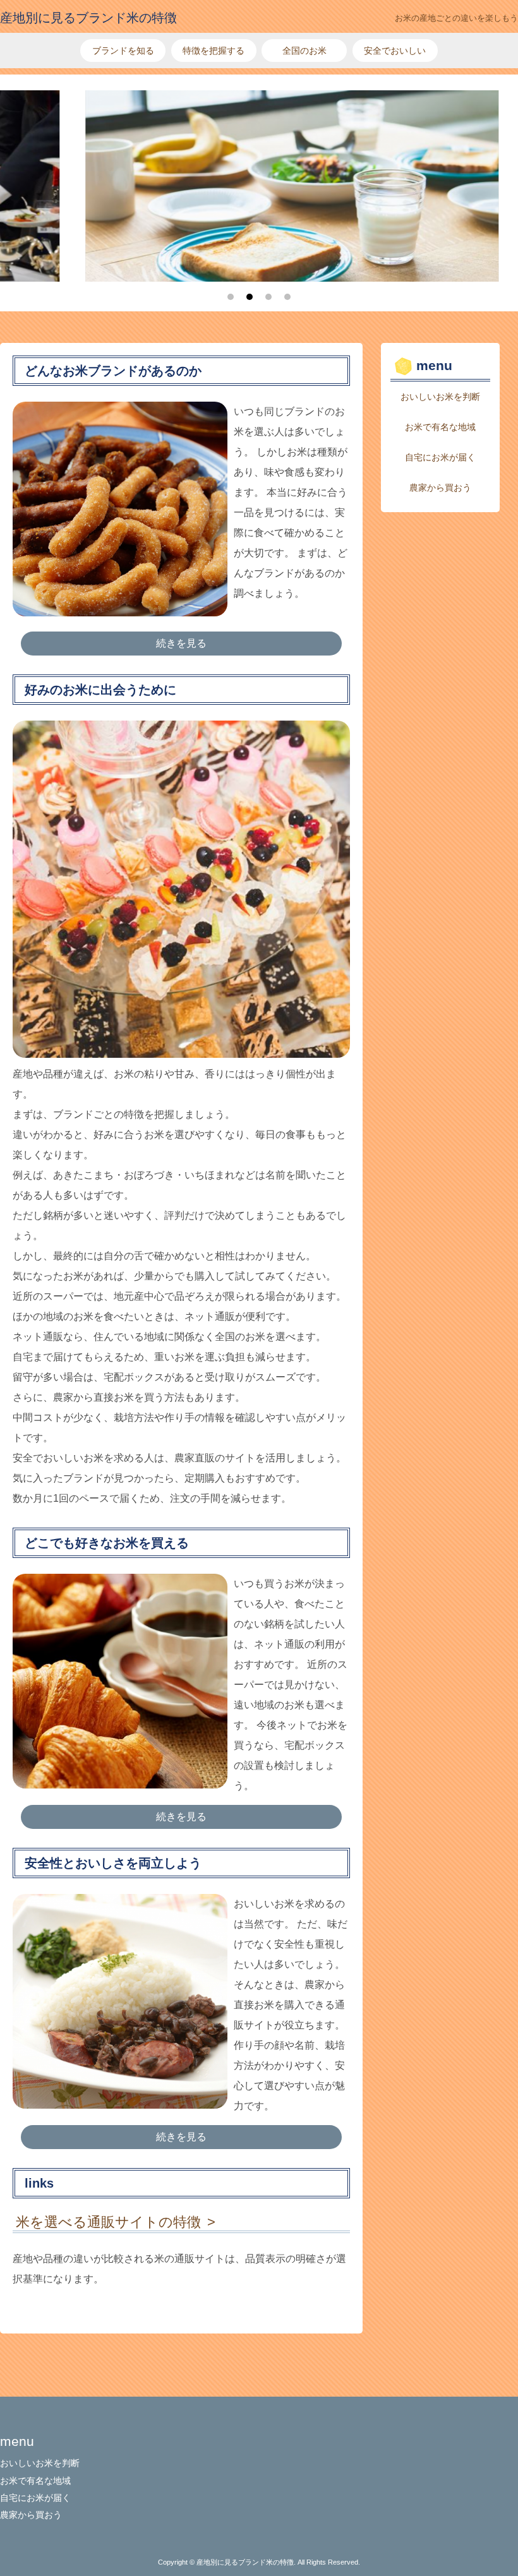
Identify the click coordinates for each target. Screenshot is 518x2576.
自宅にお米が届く (440, 457)
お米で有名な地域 (440, 427)
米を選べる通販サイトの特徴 (108, 2222)
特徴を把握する (214, 51)
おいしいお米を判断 (440, 397)
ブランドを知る (123, 51)
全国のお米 (304, 51)
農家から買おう (440, 488)
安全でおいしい (395, 51)
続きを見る (181, 643)
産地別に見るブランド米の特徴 (88, 18)
